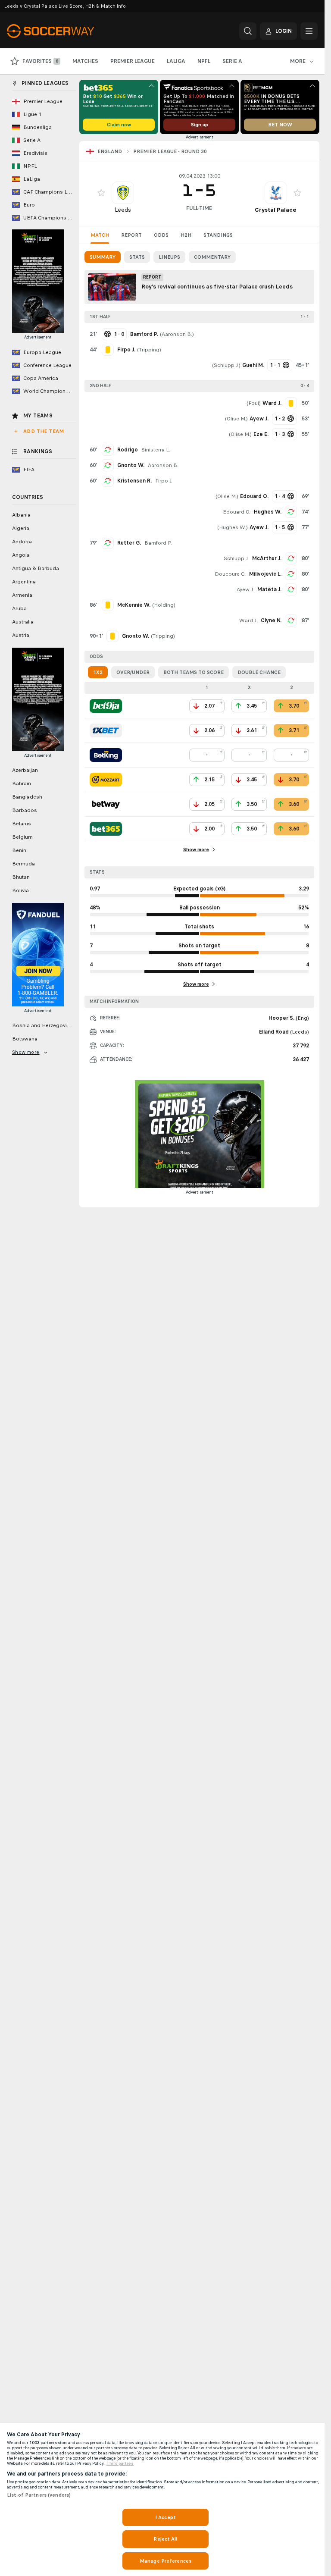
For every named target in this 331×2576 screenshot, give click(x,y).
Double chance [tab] (259, 672)
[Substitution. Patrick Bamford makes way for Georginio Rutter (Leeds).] (108, 543)
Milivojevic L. (265, 574)
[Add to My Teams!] (101, 193)
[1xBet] (106, 730)
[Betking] (106, 755)
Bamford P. (158, 543)
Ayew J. (245, 589)
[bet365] (106, 829)
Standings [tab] (218, 235)
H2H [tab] (186, 235)
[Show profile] (123, 193)
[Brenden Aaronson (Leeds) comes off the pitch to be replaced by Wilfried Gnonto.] (108, 465)
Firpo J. (164, 481)
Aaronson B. (177, 334)
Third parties (120, 2463)
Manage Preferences (165, 2561)
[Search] (248, 31)
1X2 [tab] (98, 672)
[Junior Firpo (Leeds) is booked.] (108, 350)
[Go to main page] (66, 31)
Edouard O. (237, 512)
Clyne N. (271, 620)
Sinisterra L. (156, 450)
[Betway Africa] (106, 804)
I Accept (165, 2517)
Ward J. (248, 620)
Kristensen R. (134, 481)
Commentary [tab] (212, 257)
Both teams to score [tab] (194, 672)
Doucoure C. (230, 574)
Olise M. (236, 419)
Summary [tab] (103, 257)
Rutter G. (129, 543)
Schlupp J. (226, 365)
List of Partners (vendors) (39, 2495)
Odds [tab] (161, 235)
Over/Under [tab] (133, 672)
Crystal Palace (276, 210)
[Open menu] (309, 31)
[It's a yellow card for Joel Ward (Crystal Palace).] (291, 403)
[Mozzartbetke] (106, 780)
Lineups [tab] (169, 257)
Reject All (165, 2539)
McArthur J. (267, 558)
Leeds (123, 210)
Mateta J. (269, 589)
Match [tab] (100, 235)
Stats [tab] (137, 257)
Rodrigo (128, 450)
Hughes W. (268, 512)
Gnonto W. (131, 465)
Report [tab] (131, 235)
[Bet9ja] (106, 706)
